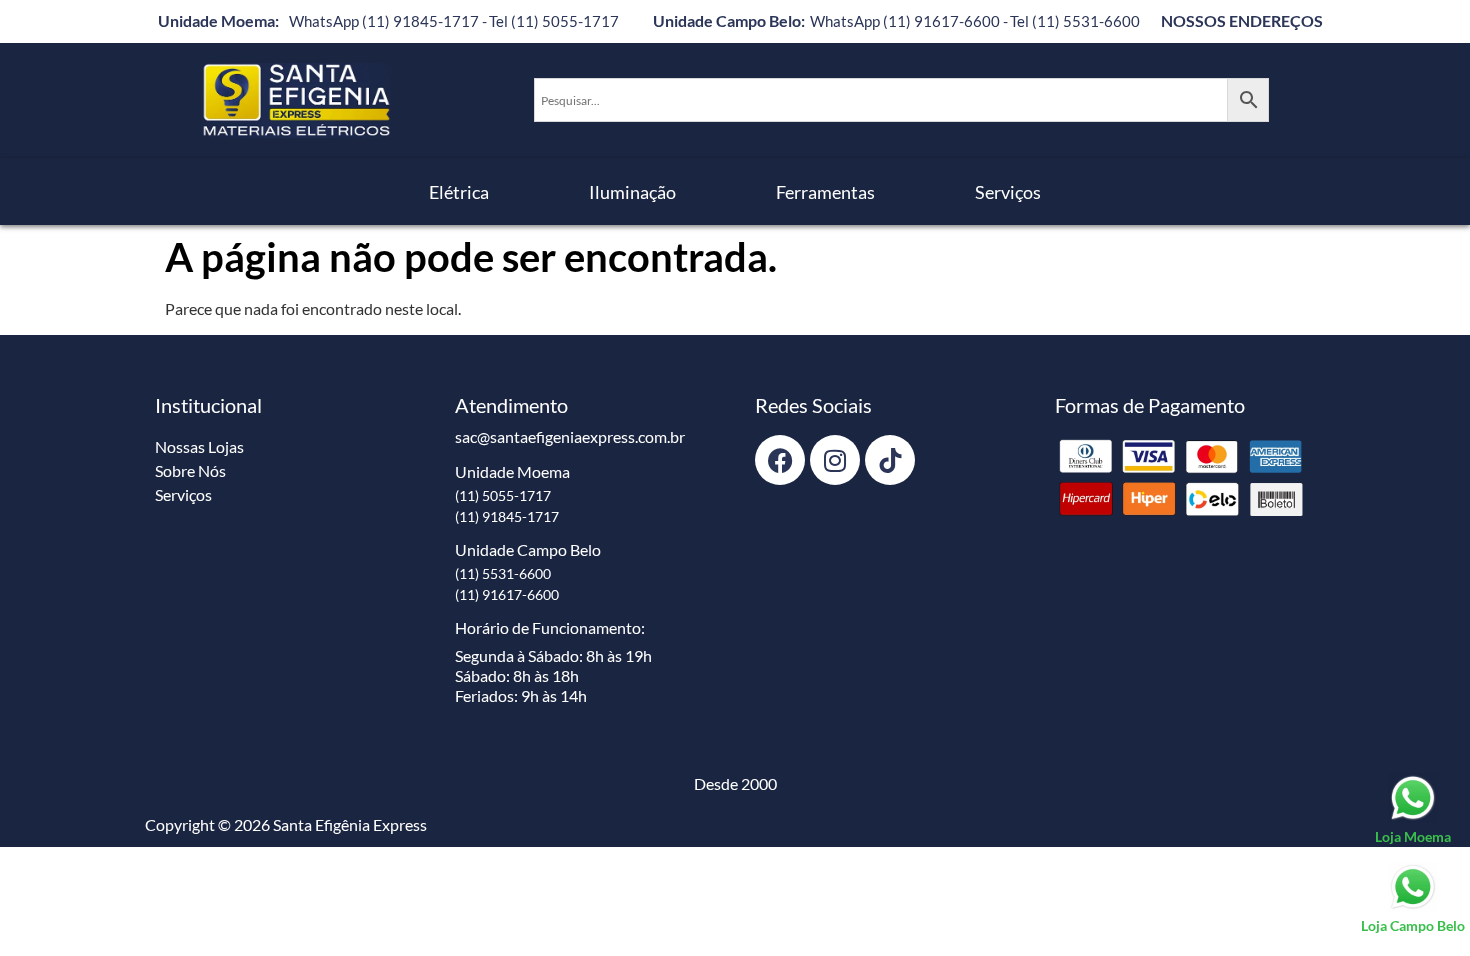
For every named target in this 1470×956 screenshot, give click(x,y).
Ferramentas (825, 192)
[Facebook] (780, 460)
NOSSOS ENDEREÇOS (1242, 20)
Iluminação (632, 192)
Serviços (1008, 192)
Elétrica (459, 192)
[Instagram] (835, 460)
